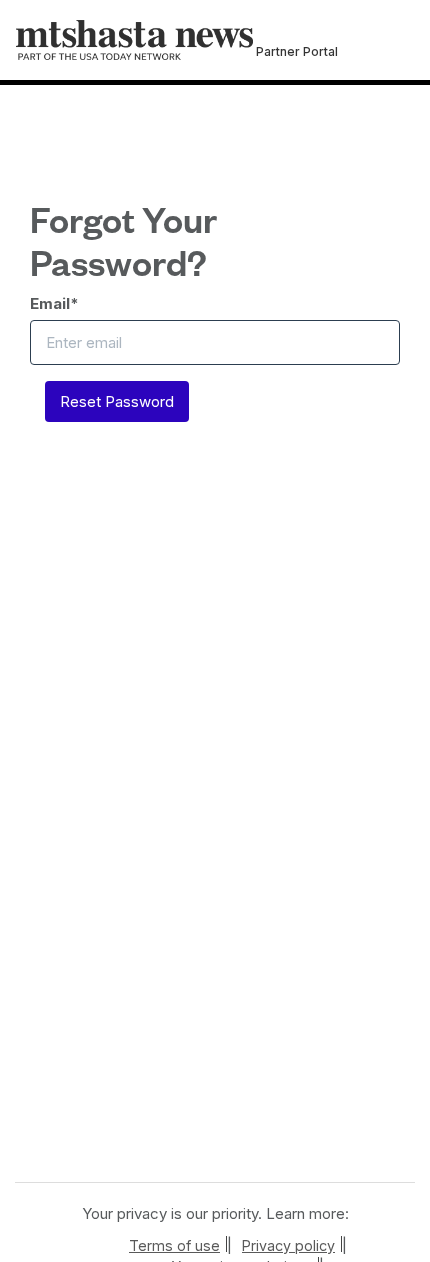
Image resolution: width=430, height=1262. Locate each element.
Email (54, 303)
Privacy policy (288, 1245)
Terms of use (174, 1245)
